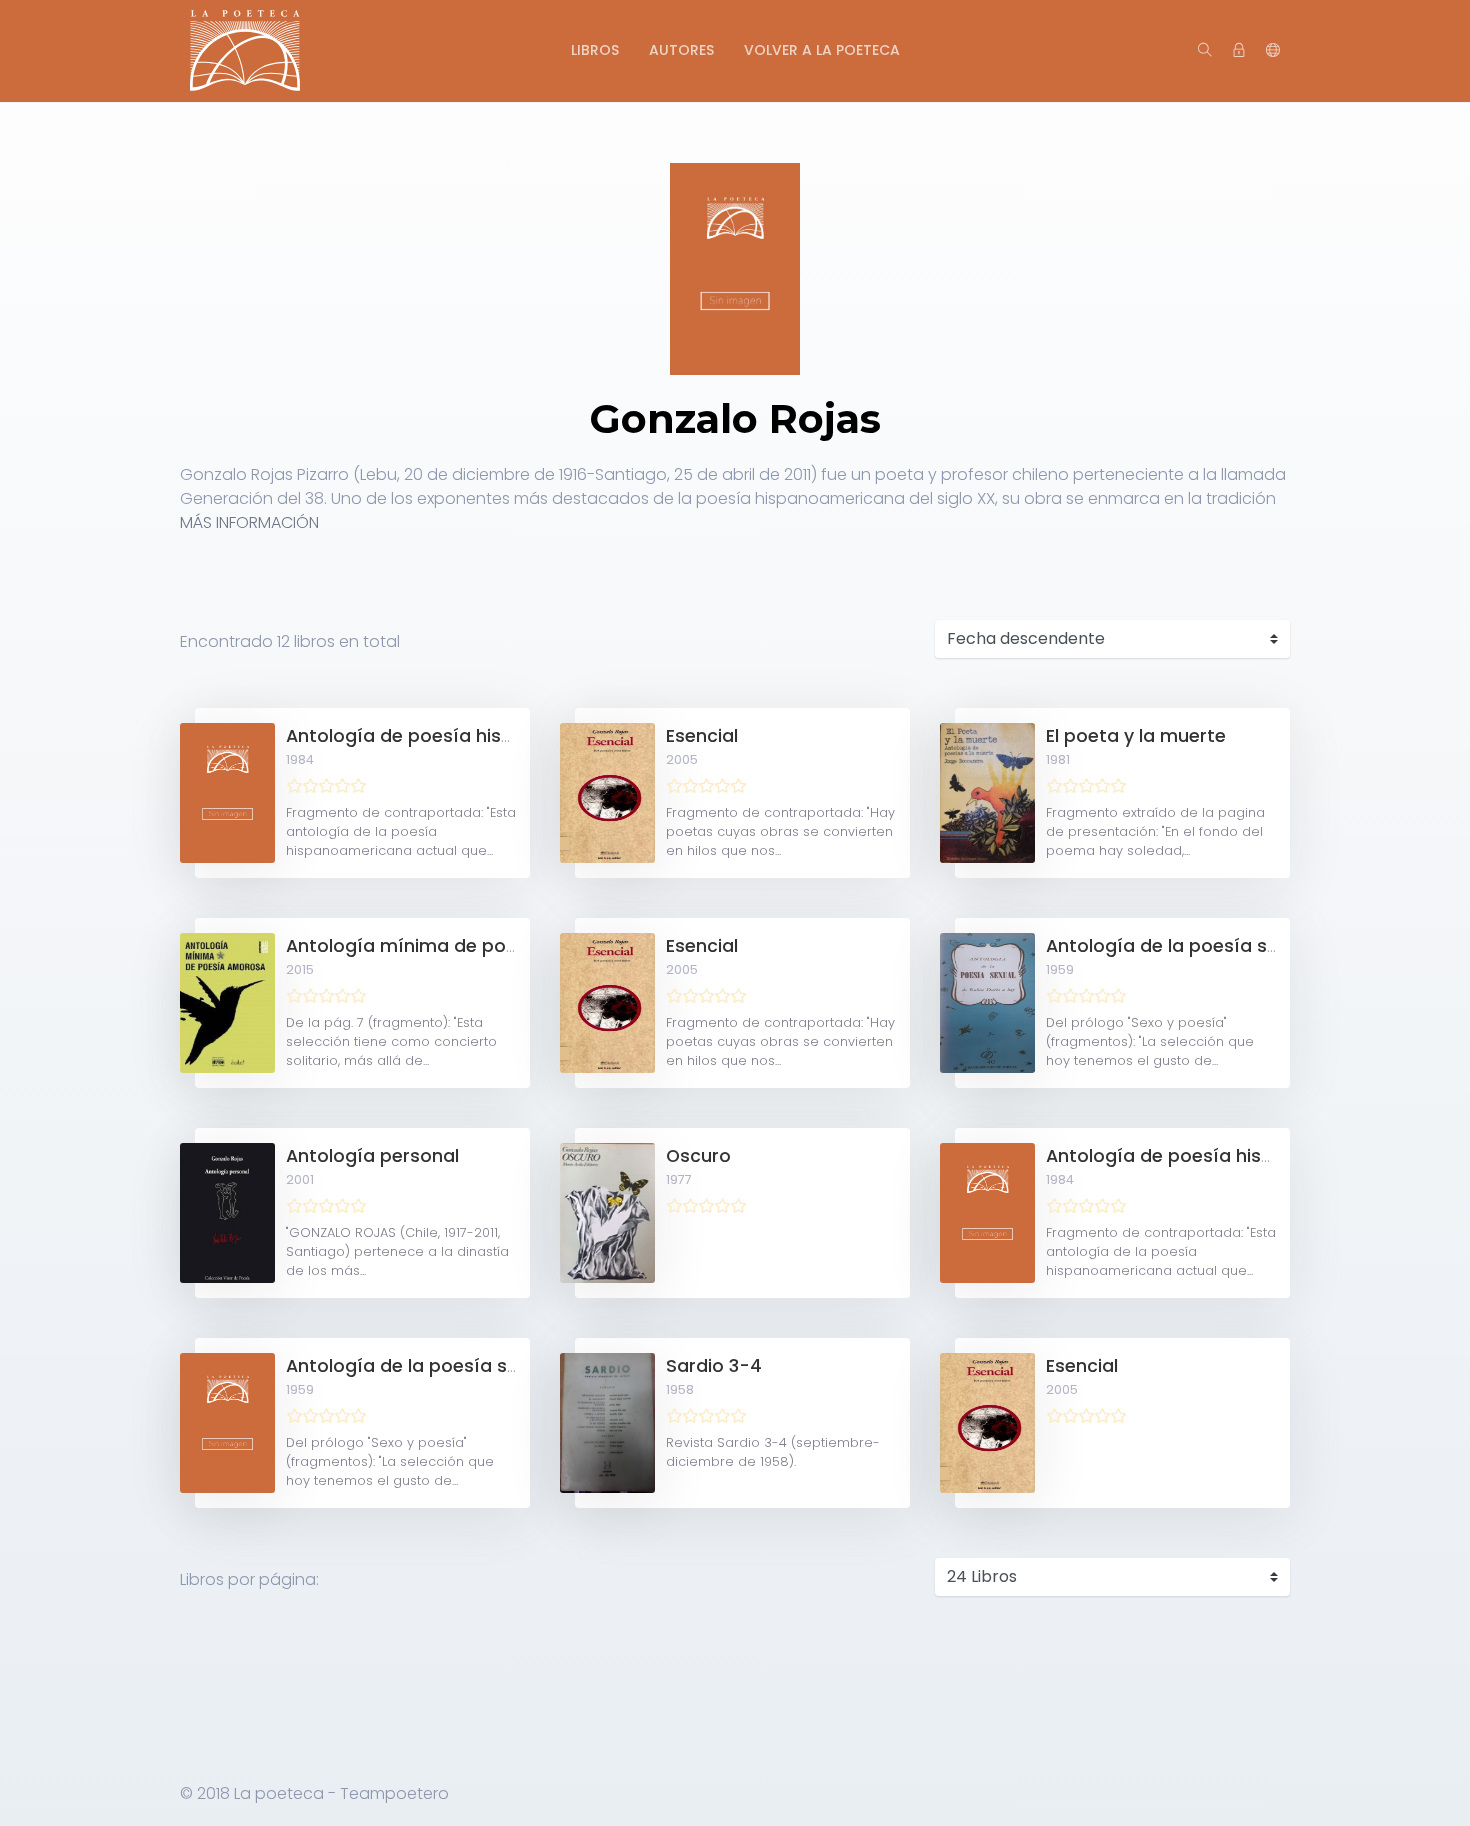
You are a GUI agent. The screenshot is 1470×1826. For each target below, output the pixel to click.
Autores (681, 50)
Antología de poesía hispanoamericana (466, 736)
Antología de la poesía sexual (420, 1366)
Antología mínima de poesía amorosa (459, 946)
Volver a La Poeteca (822, 50)
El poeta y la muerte (1136, 736)
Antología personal (372, 1156)
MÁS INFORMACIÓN (249, 522)
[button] (1273, 51)
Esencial (702, 736)
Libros (595, 50)
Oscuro (698, 1156)
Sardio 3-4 (714, 1366)
